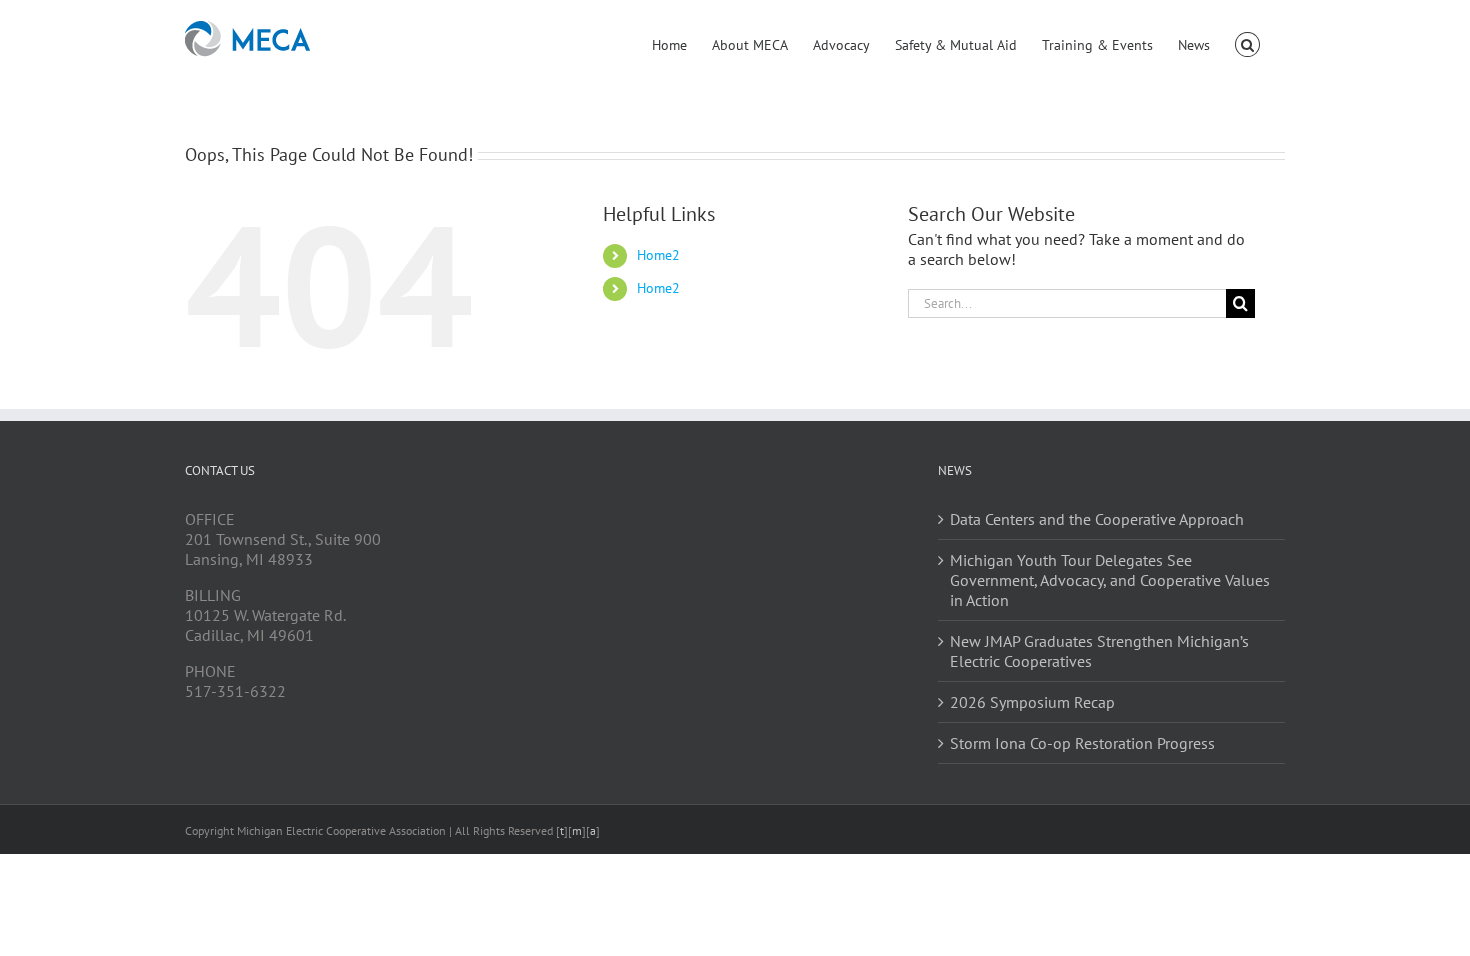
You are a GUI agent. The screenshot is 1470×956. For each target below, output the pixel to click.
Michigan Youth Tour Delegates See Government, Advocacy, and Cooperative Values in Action (1110, 580)
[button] (1247, 43)
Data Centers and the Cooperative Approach (1097, 519)
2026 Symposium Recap (1032, 702)
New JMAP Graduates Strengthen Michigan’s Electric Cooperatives (1099, 651)
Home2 (658, 255)
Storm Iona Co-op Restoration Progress (1082, 743)
